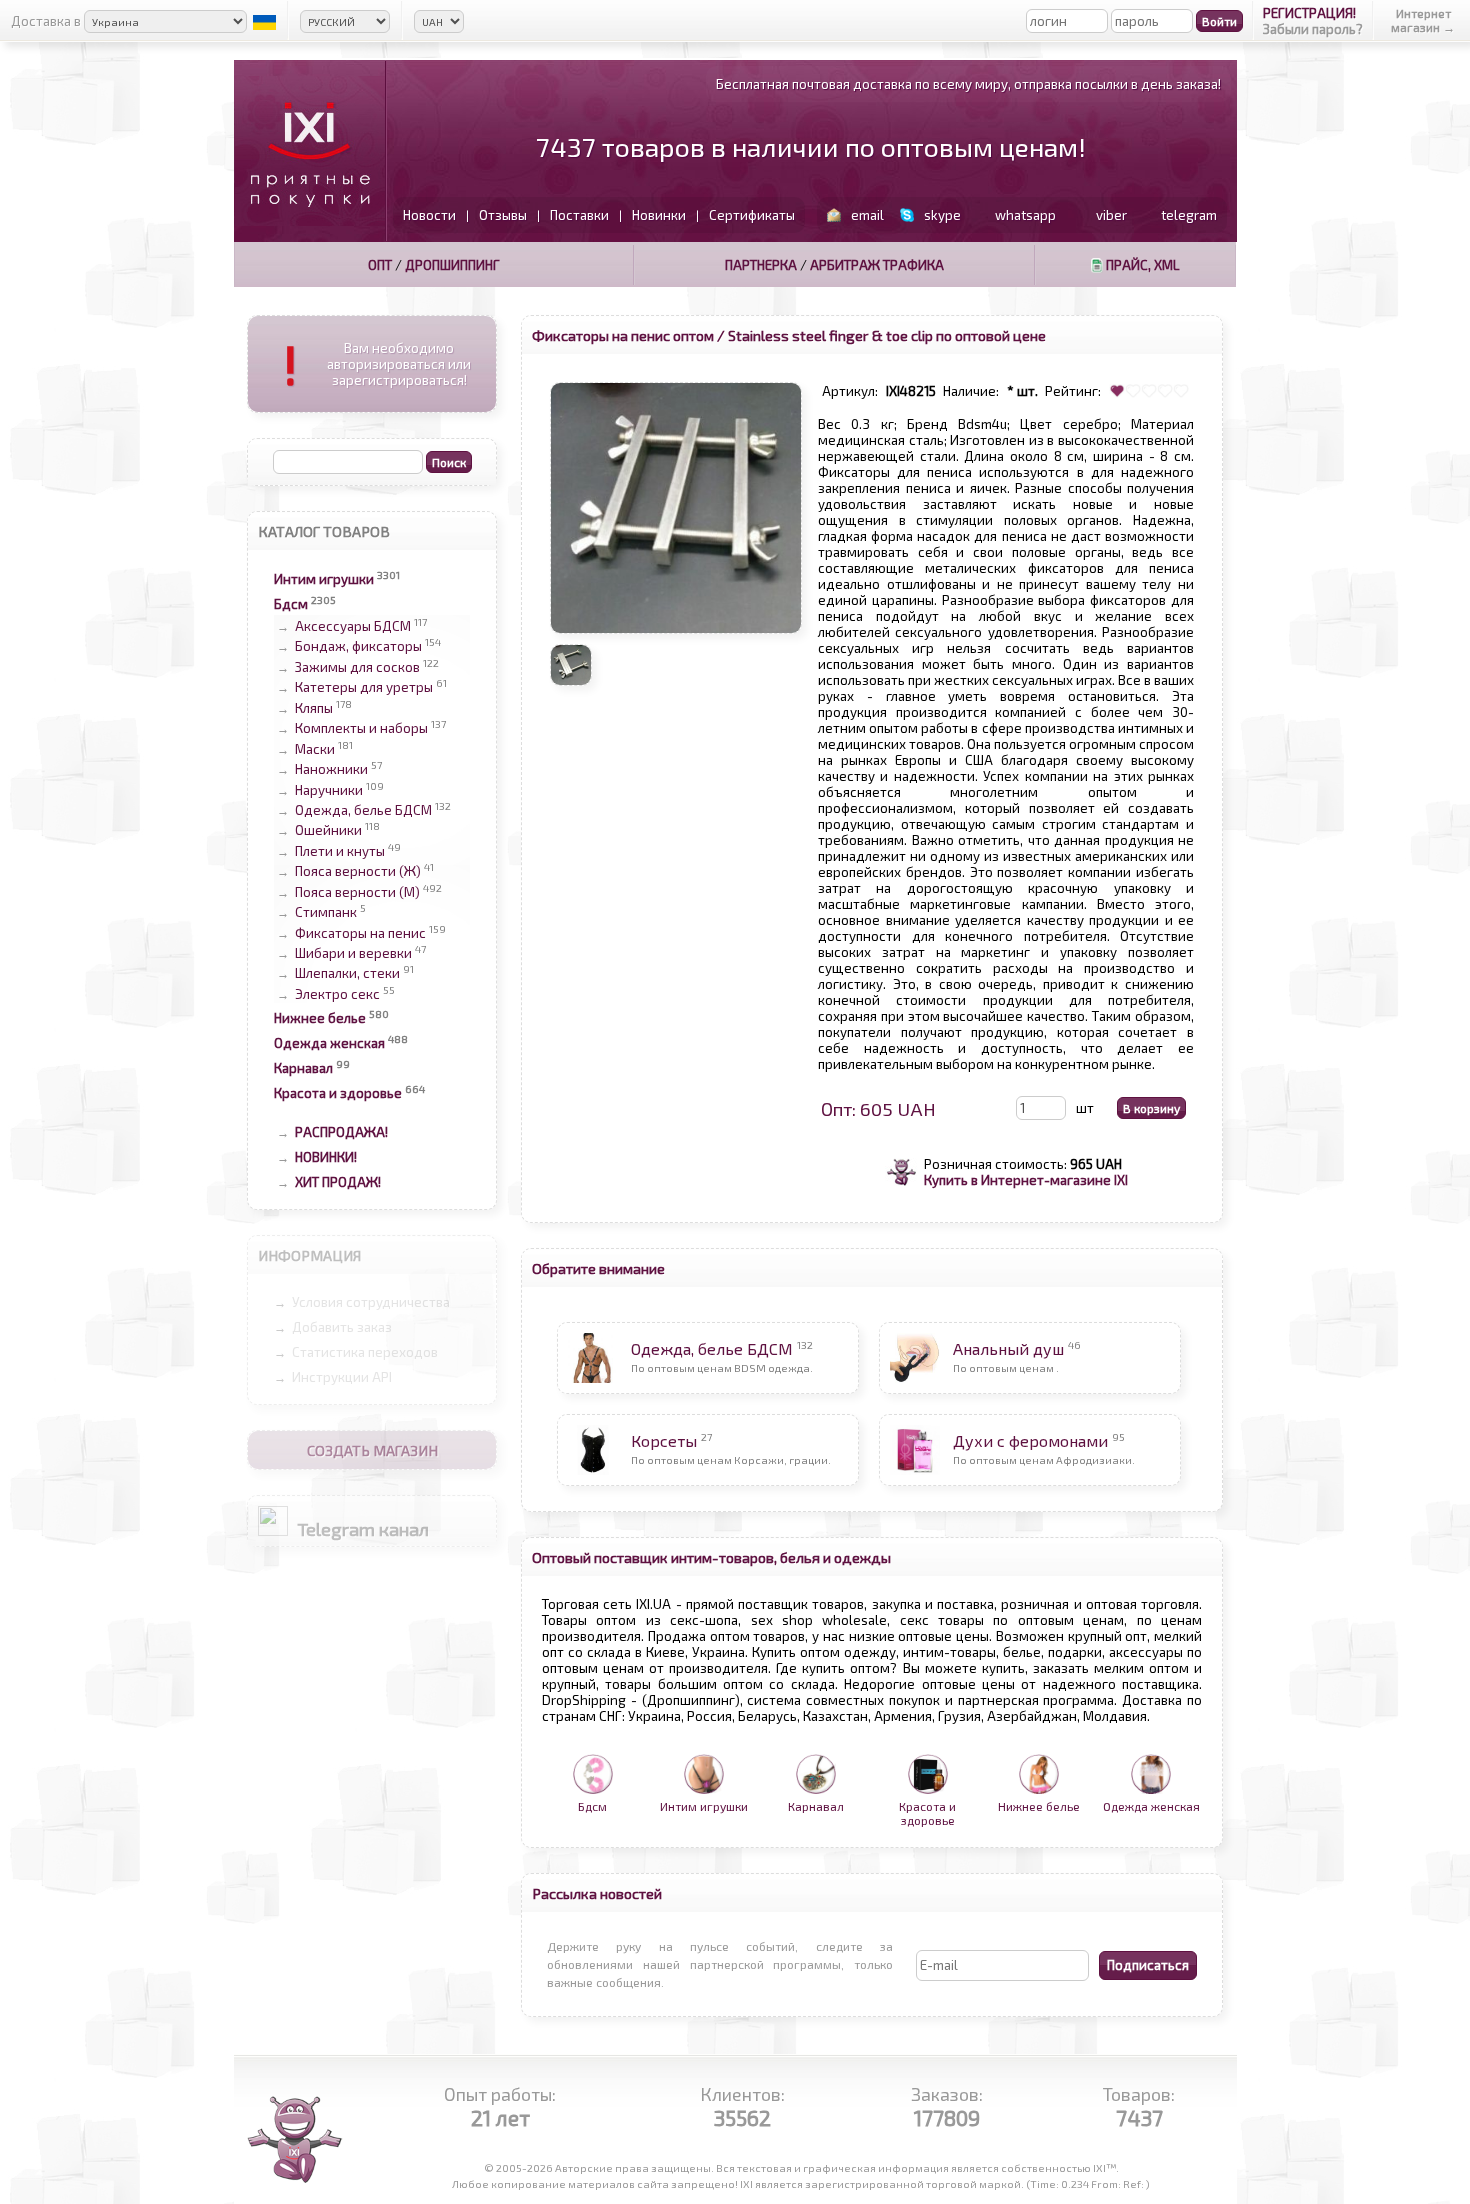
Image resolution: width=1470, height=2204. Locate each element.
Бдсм (291, 604)
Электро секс (337, 994)
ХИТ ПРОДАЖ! (338, 1182)
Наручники (329, 790)
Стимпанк (326, 913)
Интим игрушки (324, 579)
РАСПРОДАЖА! (341, 1132)
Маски (315, 749)
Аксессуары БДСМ (353, 626)
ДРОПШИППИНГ (452, 265)
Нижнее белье (320, 1018)
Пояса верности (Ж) (358, 872)
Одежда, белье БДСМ (363, 810)
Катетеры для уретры (364, 688)
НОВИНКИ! (326, 1157)
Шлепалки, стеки (347, 974)
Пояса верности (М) (357, 892)
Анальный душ (1008, 1348)
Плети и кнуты (340, 851)
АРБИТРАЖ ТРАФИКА (877, 265)
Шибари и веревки (353, 953)
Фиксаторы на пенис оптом (623, 335)
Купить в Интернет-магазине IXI (1026, 1180)
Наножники (331, 770)
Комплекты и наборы (361, 729)
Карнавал (303, 1068)
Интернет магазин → (1423, 20)
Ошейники (328, 831)
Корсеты (664, 1440)
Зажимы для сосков (357, 667)
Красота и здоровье (338, 1093)
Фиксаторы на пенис (360, 933)
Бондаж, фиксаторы (358, 647)
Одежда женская (329, 1043)
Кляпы (314, 708)
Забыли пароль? (1313, 29)
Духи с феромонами (1030, 1440)
